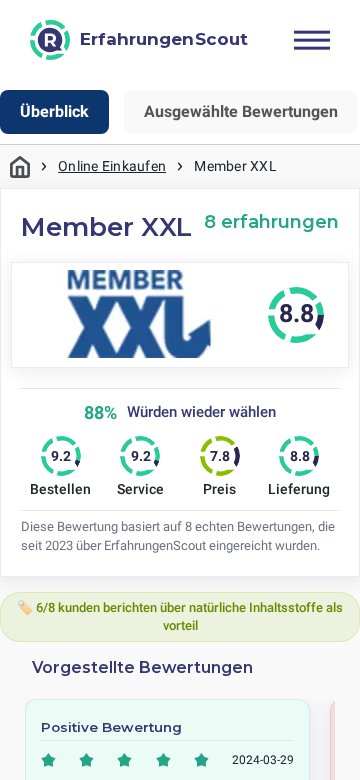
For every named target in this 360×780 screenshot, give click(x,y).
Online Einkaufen (112, 166)
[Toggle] (312, 40)
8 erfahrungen (271, 221)
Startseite (20, 166)
